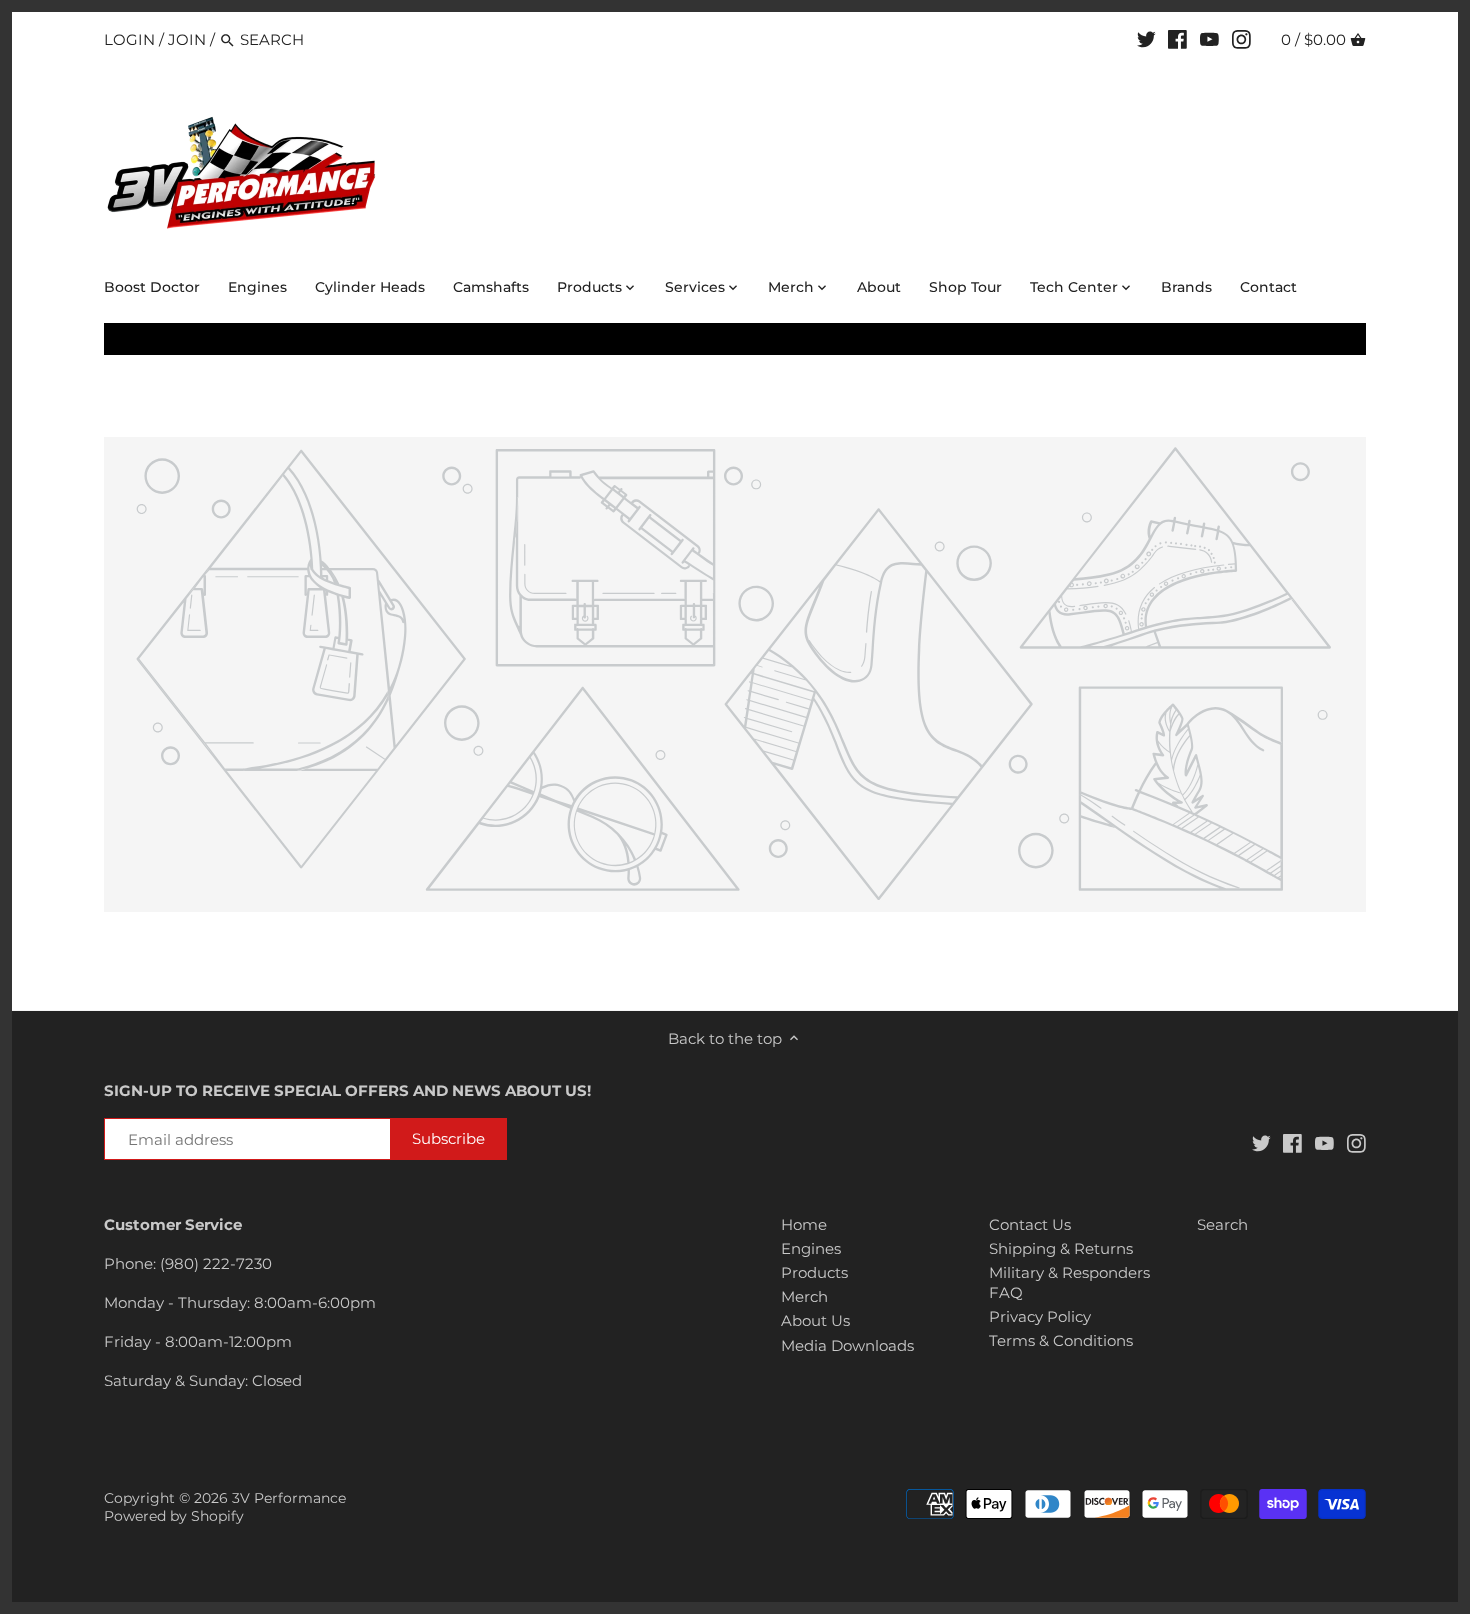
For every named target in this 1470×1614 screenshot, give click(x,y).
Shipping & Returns (1061, 1248)
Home (804, 1224)
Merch (804, 1296)
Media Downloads (847, 1345)
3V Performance (289, 1498)
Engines (811, 1248)
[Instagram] (1241, 39)
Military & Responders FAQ (1069, 1282)
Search (1222, 1224)
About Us (815, 1320)
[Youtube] (1209, 39)
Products (814, 1272)
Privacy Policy (1040, 1316)
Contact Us (1030, 1224)
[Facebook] (1177, 39)
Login (129, 39)
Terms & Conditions (1061, 1340)
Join (187, 39)
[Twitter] (1146, 39)
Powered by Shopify (174, 1516)
